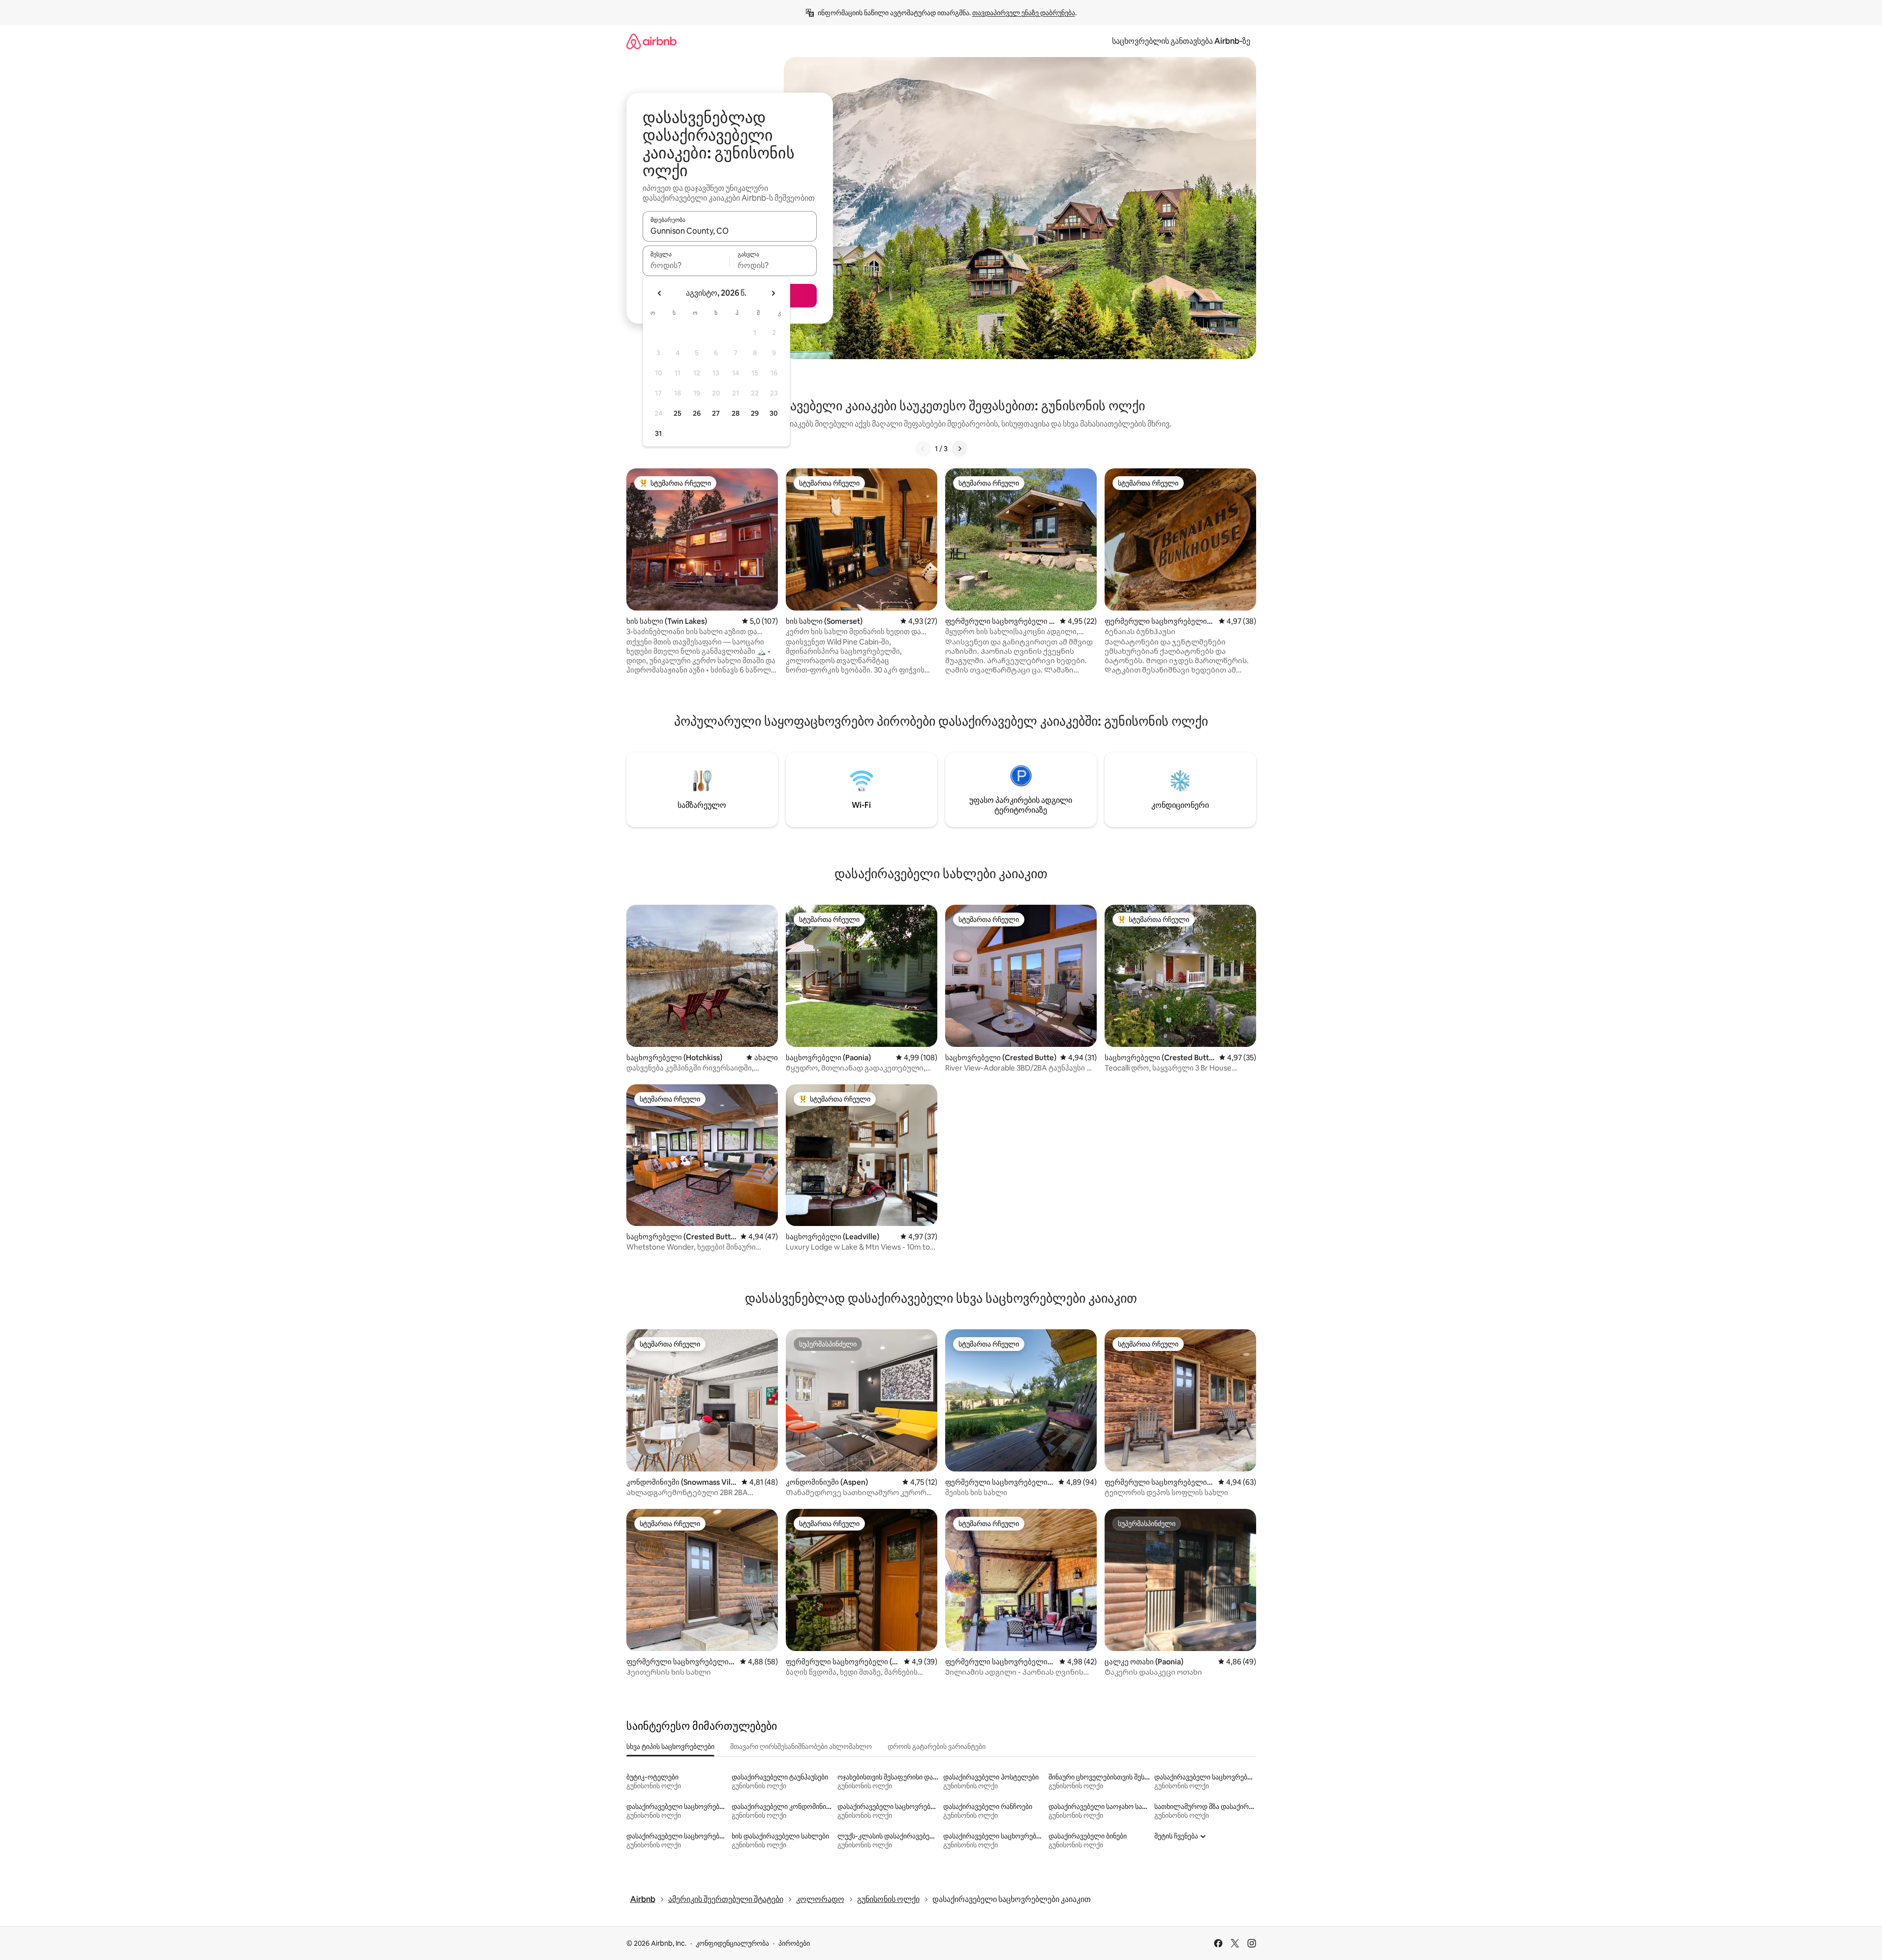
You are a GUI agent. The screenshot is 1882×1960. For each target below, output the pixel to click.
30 (774, 413)
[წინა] (923, 449)
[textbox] (686, 265)
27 (716, 413)
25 (678, 413)
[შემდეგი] (959, 449)
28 (736, 413)
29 (755, 413)
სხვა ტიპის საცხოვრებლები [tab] (670, 1746)
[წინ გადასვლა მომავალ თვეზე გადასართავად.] (773, 293)
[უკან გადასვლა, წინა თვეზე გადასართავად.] (660, 293)
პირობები (794, 1943)
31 (658, 433)
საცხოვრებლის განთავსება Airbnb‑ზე (1181, 41)
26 (697, 413)
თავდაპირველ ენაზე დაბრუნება (1024, 13)
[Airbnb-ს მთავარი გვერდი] (651, 41)
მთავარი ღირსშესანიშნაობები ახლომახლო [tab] (801, 1746)
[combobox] (730, 231)
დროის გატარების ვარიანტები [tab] (937, 1746)
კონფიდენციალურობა (732, 1943)
